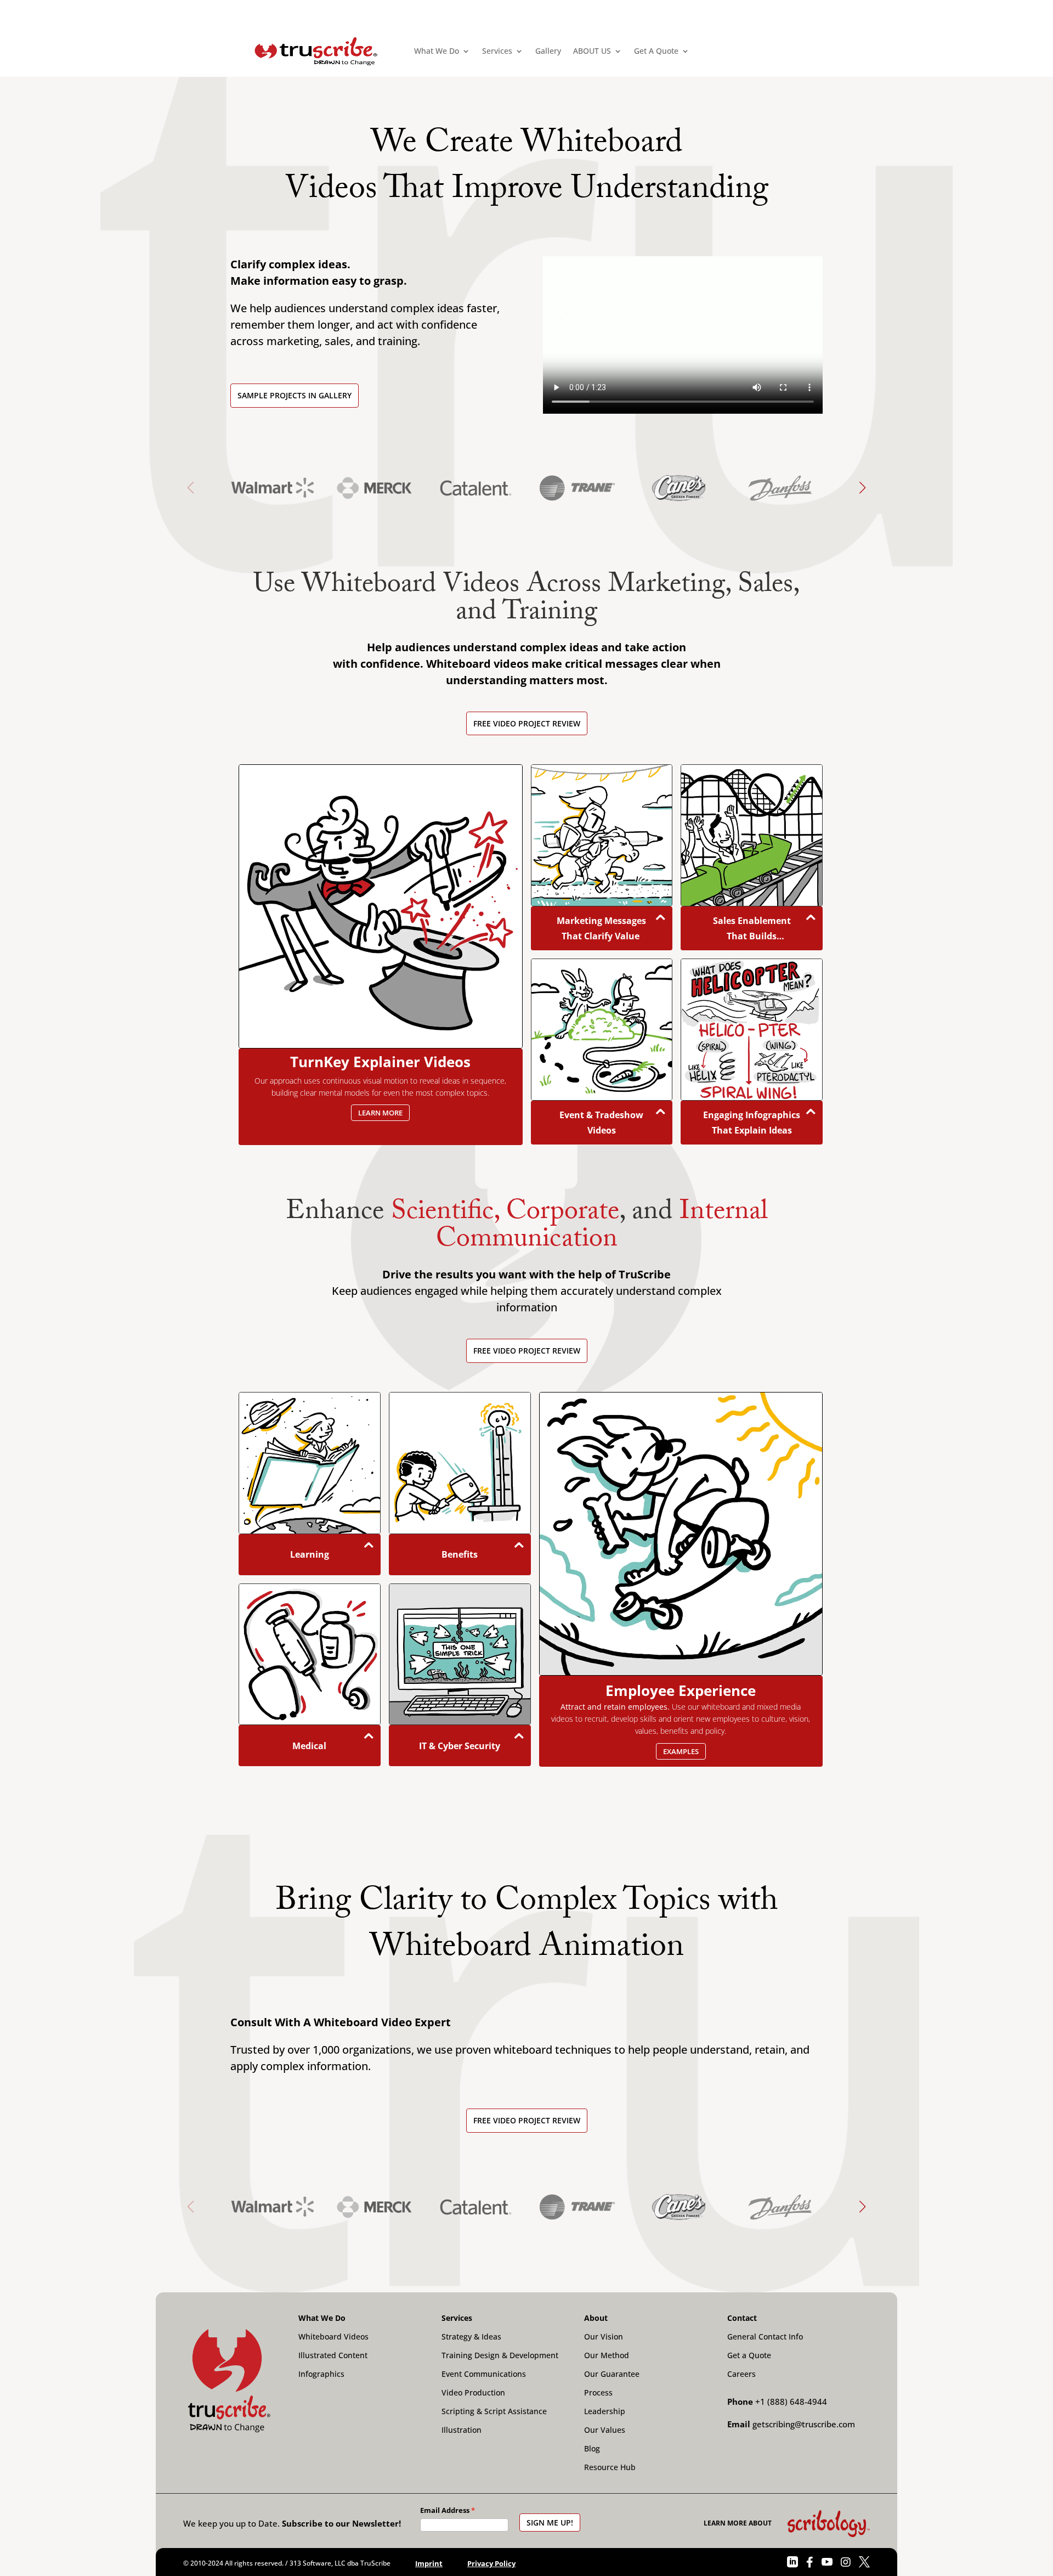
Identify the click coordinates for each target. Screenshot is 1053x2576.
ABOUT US (592, 51)
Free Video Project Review (527, 723)
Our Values (605, 2430)
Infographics (321, 2374)
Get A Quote (656, 51)
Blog (592, 2449)
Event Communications (484, 2374)
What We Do (437, 51)
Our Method (607, 2355)
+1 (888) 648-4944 (791, 2402)
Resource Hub (610, 2467)
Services (497, 51)
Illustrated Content (333, 2355)
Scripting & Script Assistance (494, 2411)
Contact (742, 2318)
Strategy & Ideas (471, 2337)
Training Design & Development (500, 2355)
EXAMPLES (681, 1751)
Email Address (445, 2510)
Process (598, 2393)
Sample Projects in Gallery (295, 395)
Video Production (473, 2393)
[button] (862, 496)
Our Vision (604, 2337)
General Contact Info (765, 2337)
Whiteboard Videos (333, 2337)
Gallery (548, 51)
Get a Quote (749, 2355)
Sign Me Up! (550, 2523)
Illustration (462, 2430)
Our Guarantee (612, 2374)
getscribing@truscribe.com (804, 2424)
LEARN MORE (380, 1113)
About (596, 2318)
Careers (741, 2374)
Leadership (605, 2411)
